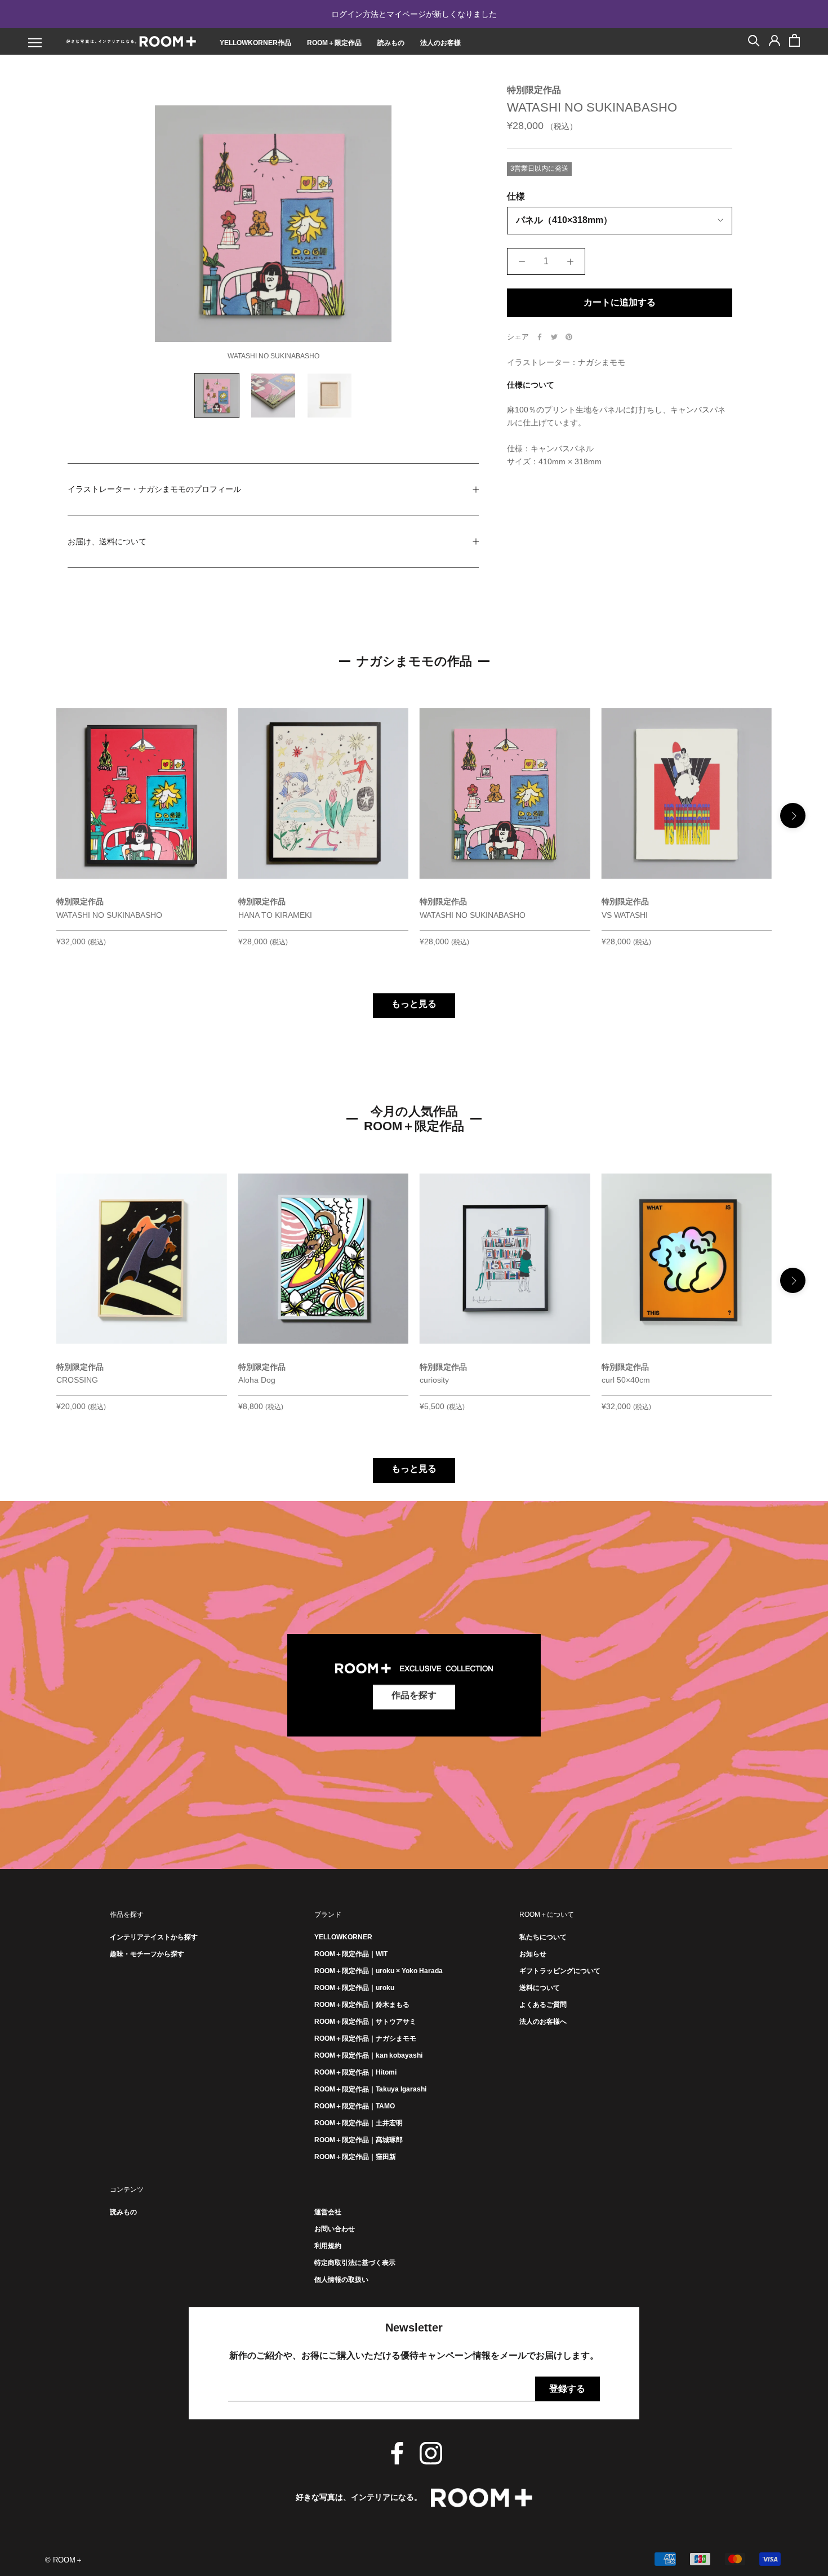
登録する (567, 2389)
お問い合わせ (335, 2229)
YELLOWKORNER (343, 1937)
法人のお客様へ (543, 2022)
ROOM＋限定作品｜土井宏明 (359, 2123)
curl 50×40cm (626, 1380)
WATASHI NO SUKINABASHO (109, 915)
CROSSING (78, 1380)
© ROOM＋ (64, 2560)
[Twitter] (554, 337)
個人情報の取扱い (341, 2280)
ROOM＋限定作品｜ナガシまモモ (365, 2038)
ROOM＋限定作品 (334, 43)
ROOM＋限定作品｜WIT (351, 1954)
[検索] (754, 40)
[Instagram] (431, 2453)
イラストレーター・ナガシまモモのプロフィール (154, 489)
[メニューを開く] (35, 43)
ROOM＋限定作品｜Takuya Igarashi (370, 2089)
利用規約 (328, 2246)
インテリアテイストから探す (154, 1937)
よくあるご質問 (543, 2005)
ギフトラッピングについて (560, 1971)
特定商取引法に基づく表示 (355, 2263)
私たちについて (543, 1937)
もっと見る (414, 1004)
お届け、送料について (107, 541)
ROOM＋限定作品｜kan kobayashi (368, 2055)
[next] (793, 816)
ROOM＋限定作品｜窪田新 (355, 2157)
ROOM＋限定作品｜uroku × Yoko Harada (379, 1971)
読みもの (391, 43)
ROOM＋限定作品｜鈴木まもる (362, 2005)
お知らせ (533, 1954)
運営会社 (328, 2212)
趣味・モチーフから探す (147, 1954)
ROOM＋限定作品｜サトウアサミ (365, 2022)
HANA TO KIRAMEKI (275, 915)
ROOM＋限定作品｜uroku (354, 1988)
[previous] (35, 816)
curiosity (434, 1380)
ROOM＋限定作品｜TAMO (355, 2106)
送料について (540, 1988)
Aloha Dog (257, 1380)
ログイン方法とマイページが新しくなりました (414, 14)
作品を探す (414, 1695)
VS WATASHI (625, 915)
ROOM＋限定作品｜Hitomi (355, 2072)
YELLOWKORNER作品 (255, 43)
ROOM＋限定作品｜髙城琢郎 (359, 2140)
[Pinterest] (569, 337)
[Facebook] (540, 337)
